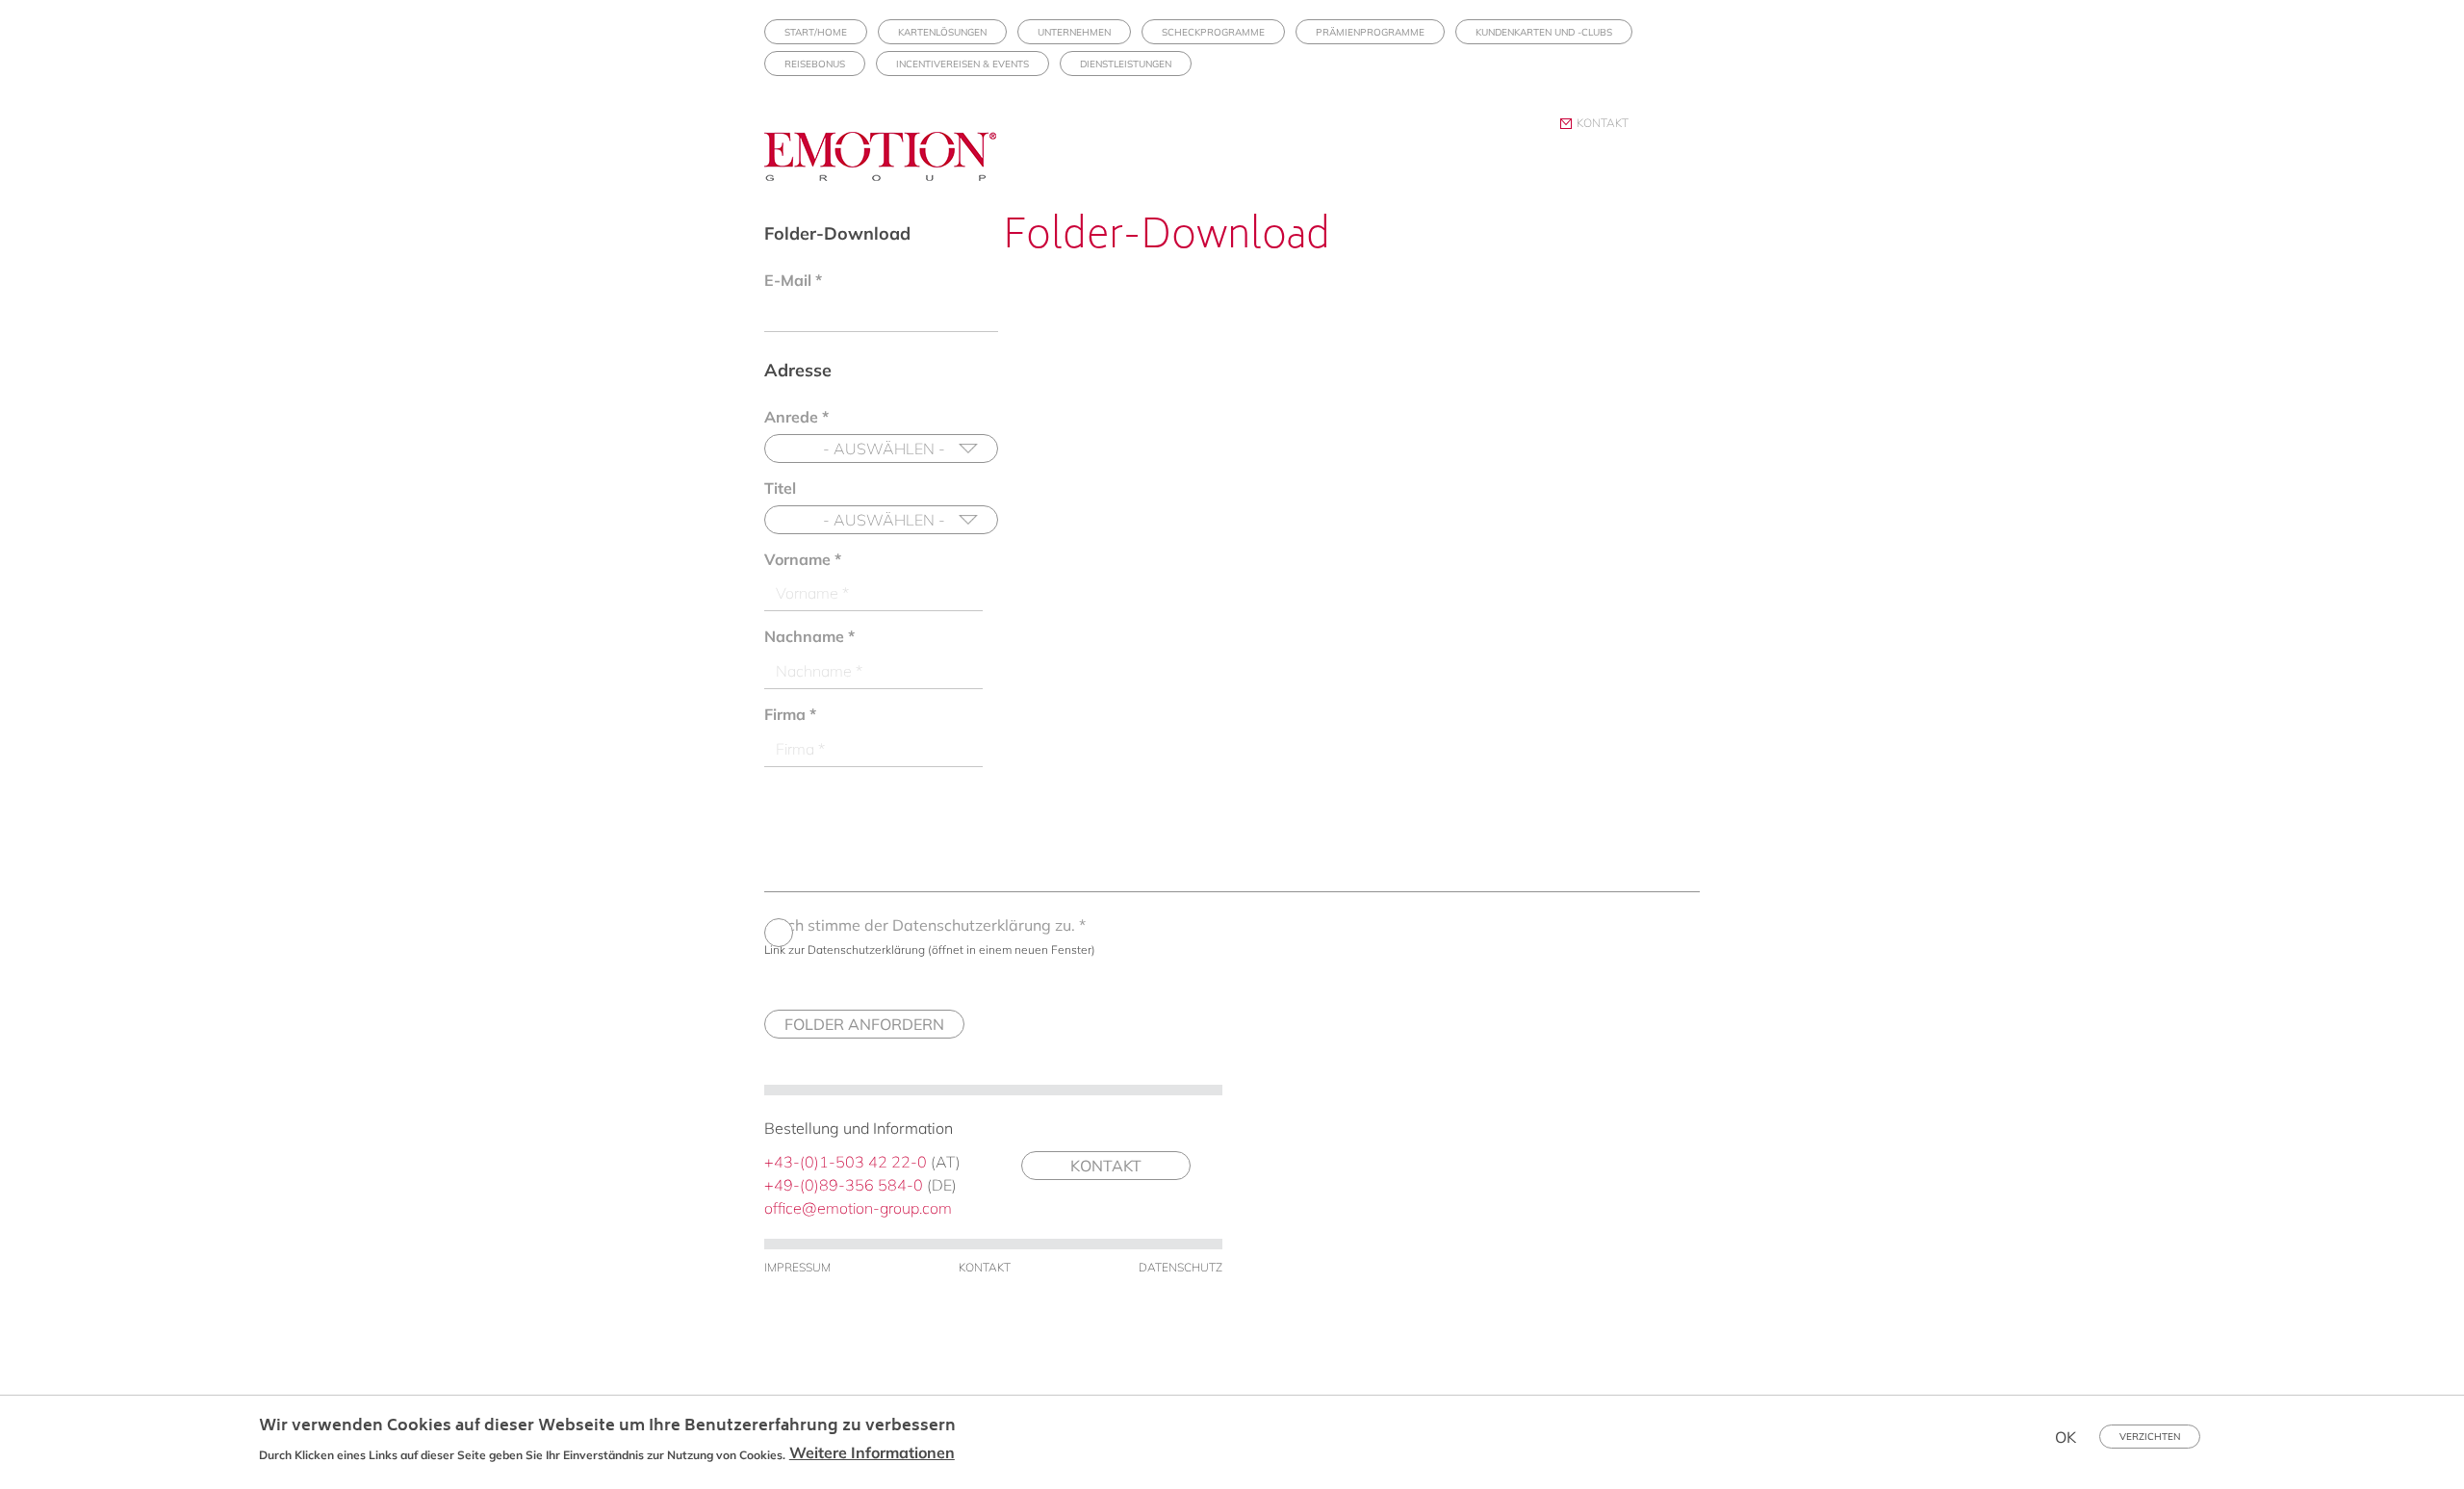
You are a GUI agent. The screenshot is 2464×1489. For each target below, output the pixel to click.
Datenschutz (1181, 1267)
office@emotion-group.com (858, 1208)
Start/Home (816, 32)
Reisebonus (815, 64)
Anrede (796, 417)
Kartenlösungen (942, 32)
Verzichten (2150, 1437)
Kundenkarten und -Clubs (1544, 32)
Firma (790, 714)
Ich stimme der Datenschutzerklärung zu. (935, 925)
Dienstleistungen (1126, 64)
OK (2066, 1437)
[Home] (887, 173)
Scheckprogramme (1213, 32)
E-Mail (793, 280)
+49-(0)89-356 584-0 (844, 1185)
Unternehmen (1074, 32)
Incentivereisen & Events (962, 64)
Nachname (809, 636)
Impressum (797, 1267)
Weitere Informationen (872, 1452)
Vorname (803, 559)
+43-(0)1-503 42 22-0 (846, 1162)
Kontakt (1603, 123)
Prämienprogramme (1370, 32)
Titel (780, 488)
